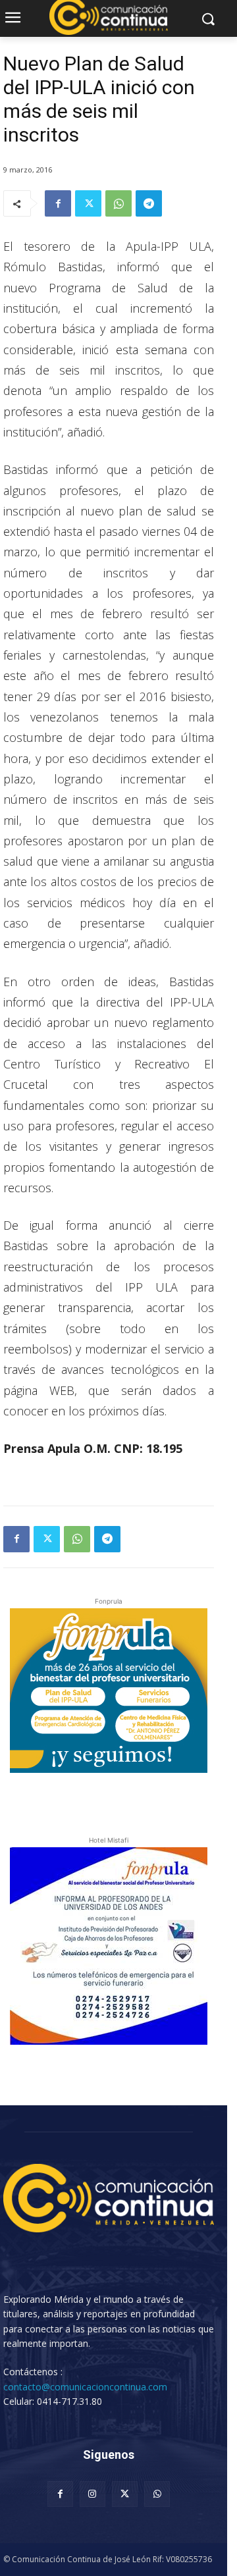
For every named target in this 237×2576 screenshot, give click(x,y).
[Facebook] (58, 203)
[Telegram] (149, 203)
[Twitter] (88, 203)
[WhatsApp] (118, 203)
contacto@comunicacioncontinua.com (85, 2387)
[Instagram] (92, 2494)
